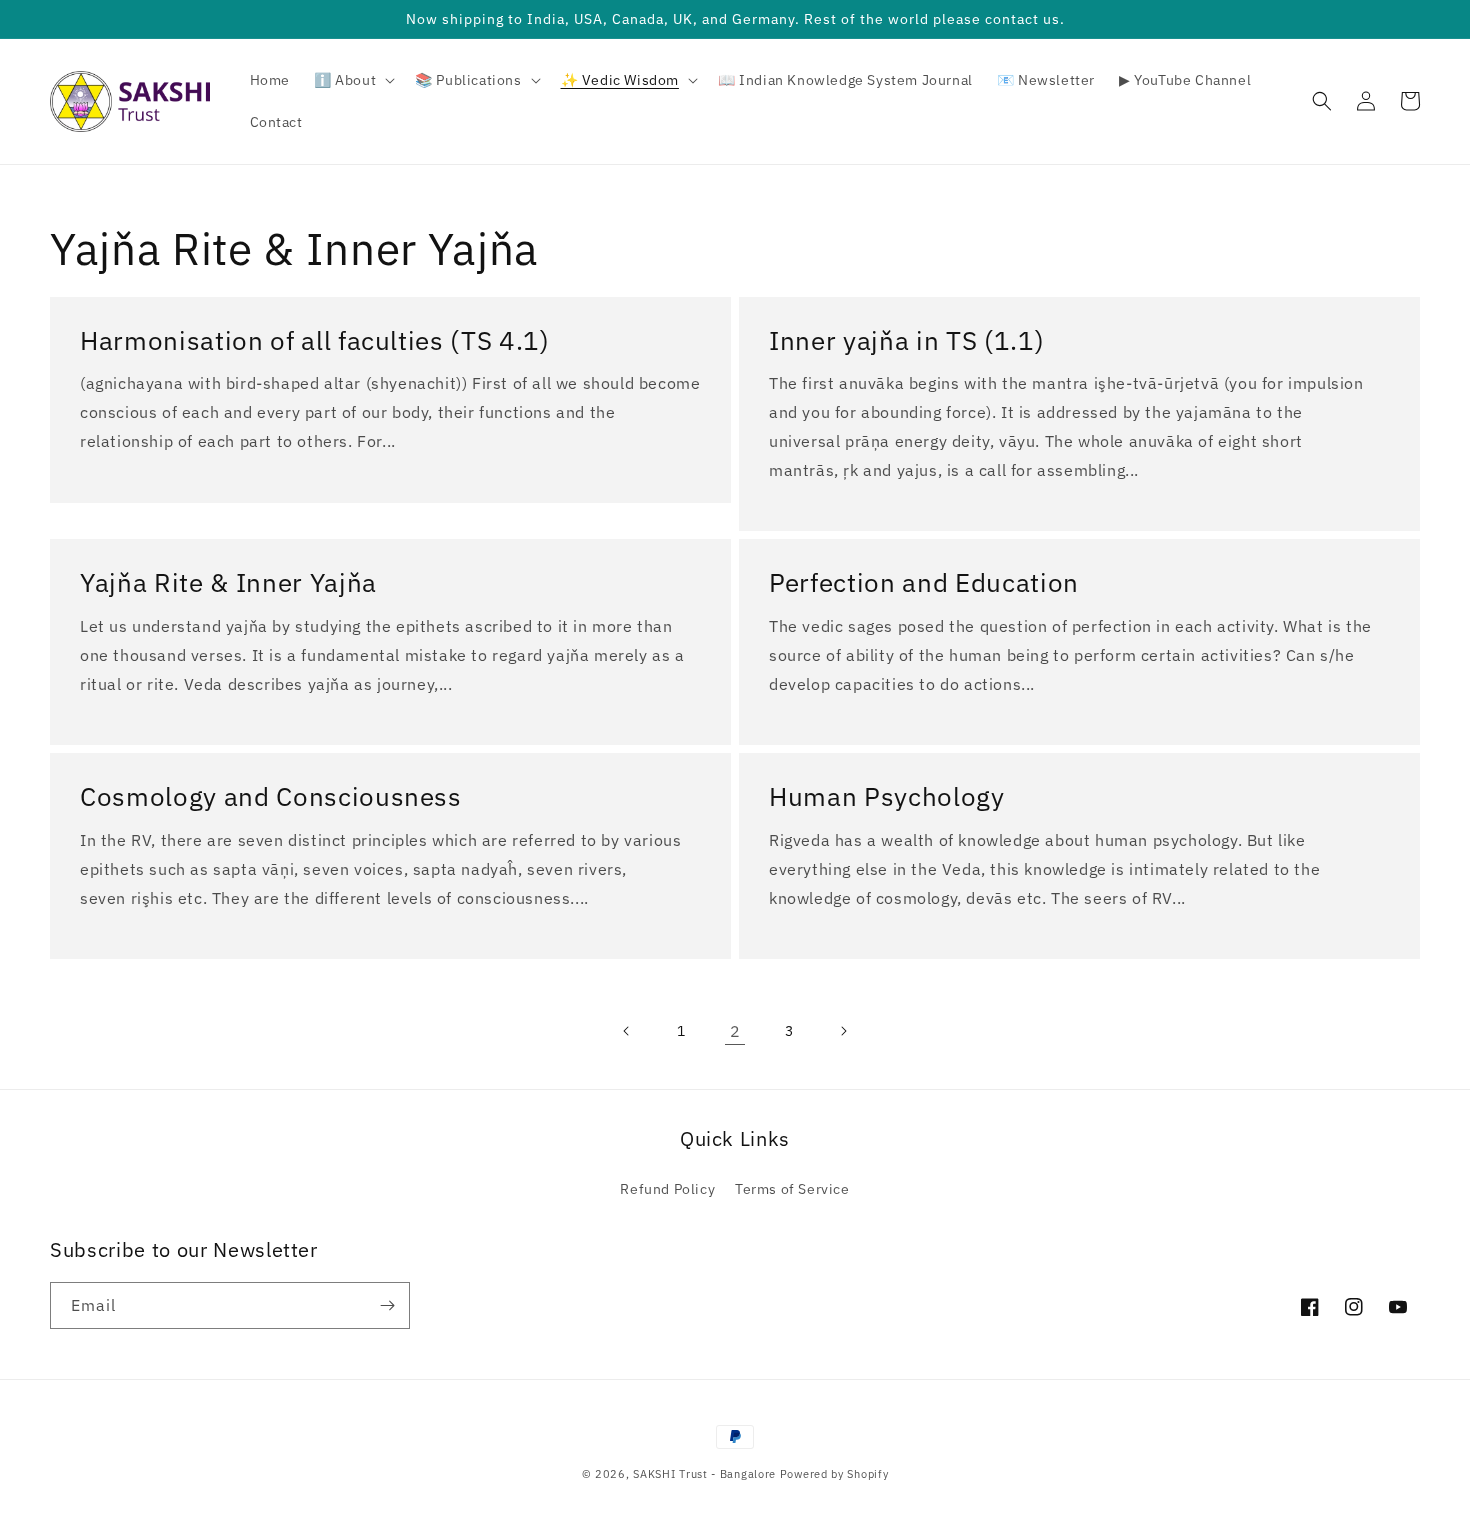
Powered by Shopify (834, 1474)
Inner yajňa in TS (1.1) (906, 340)
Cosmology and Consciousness (271, 796)
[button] (352, 80)
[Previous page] (627, 1031)
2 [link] (735, 1031)
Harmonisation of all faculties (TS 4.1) (315, 340)
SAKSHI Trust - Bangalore (704, 1474)
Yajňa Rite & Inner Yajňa (228, 582)
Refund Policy (667, 1189)
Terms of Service (792, 1189)
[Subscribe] (387, 1305)
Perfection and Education (924, 582)
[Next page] (843, 1031)
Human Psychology (887, 796)
